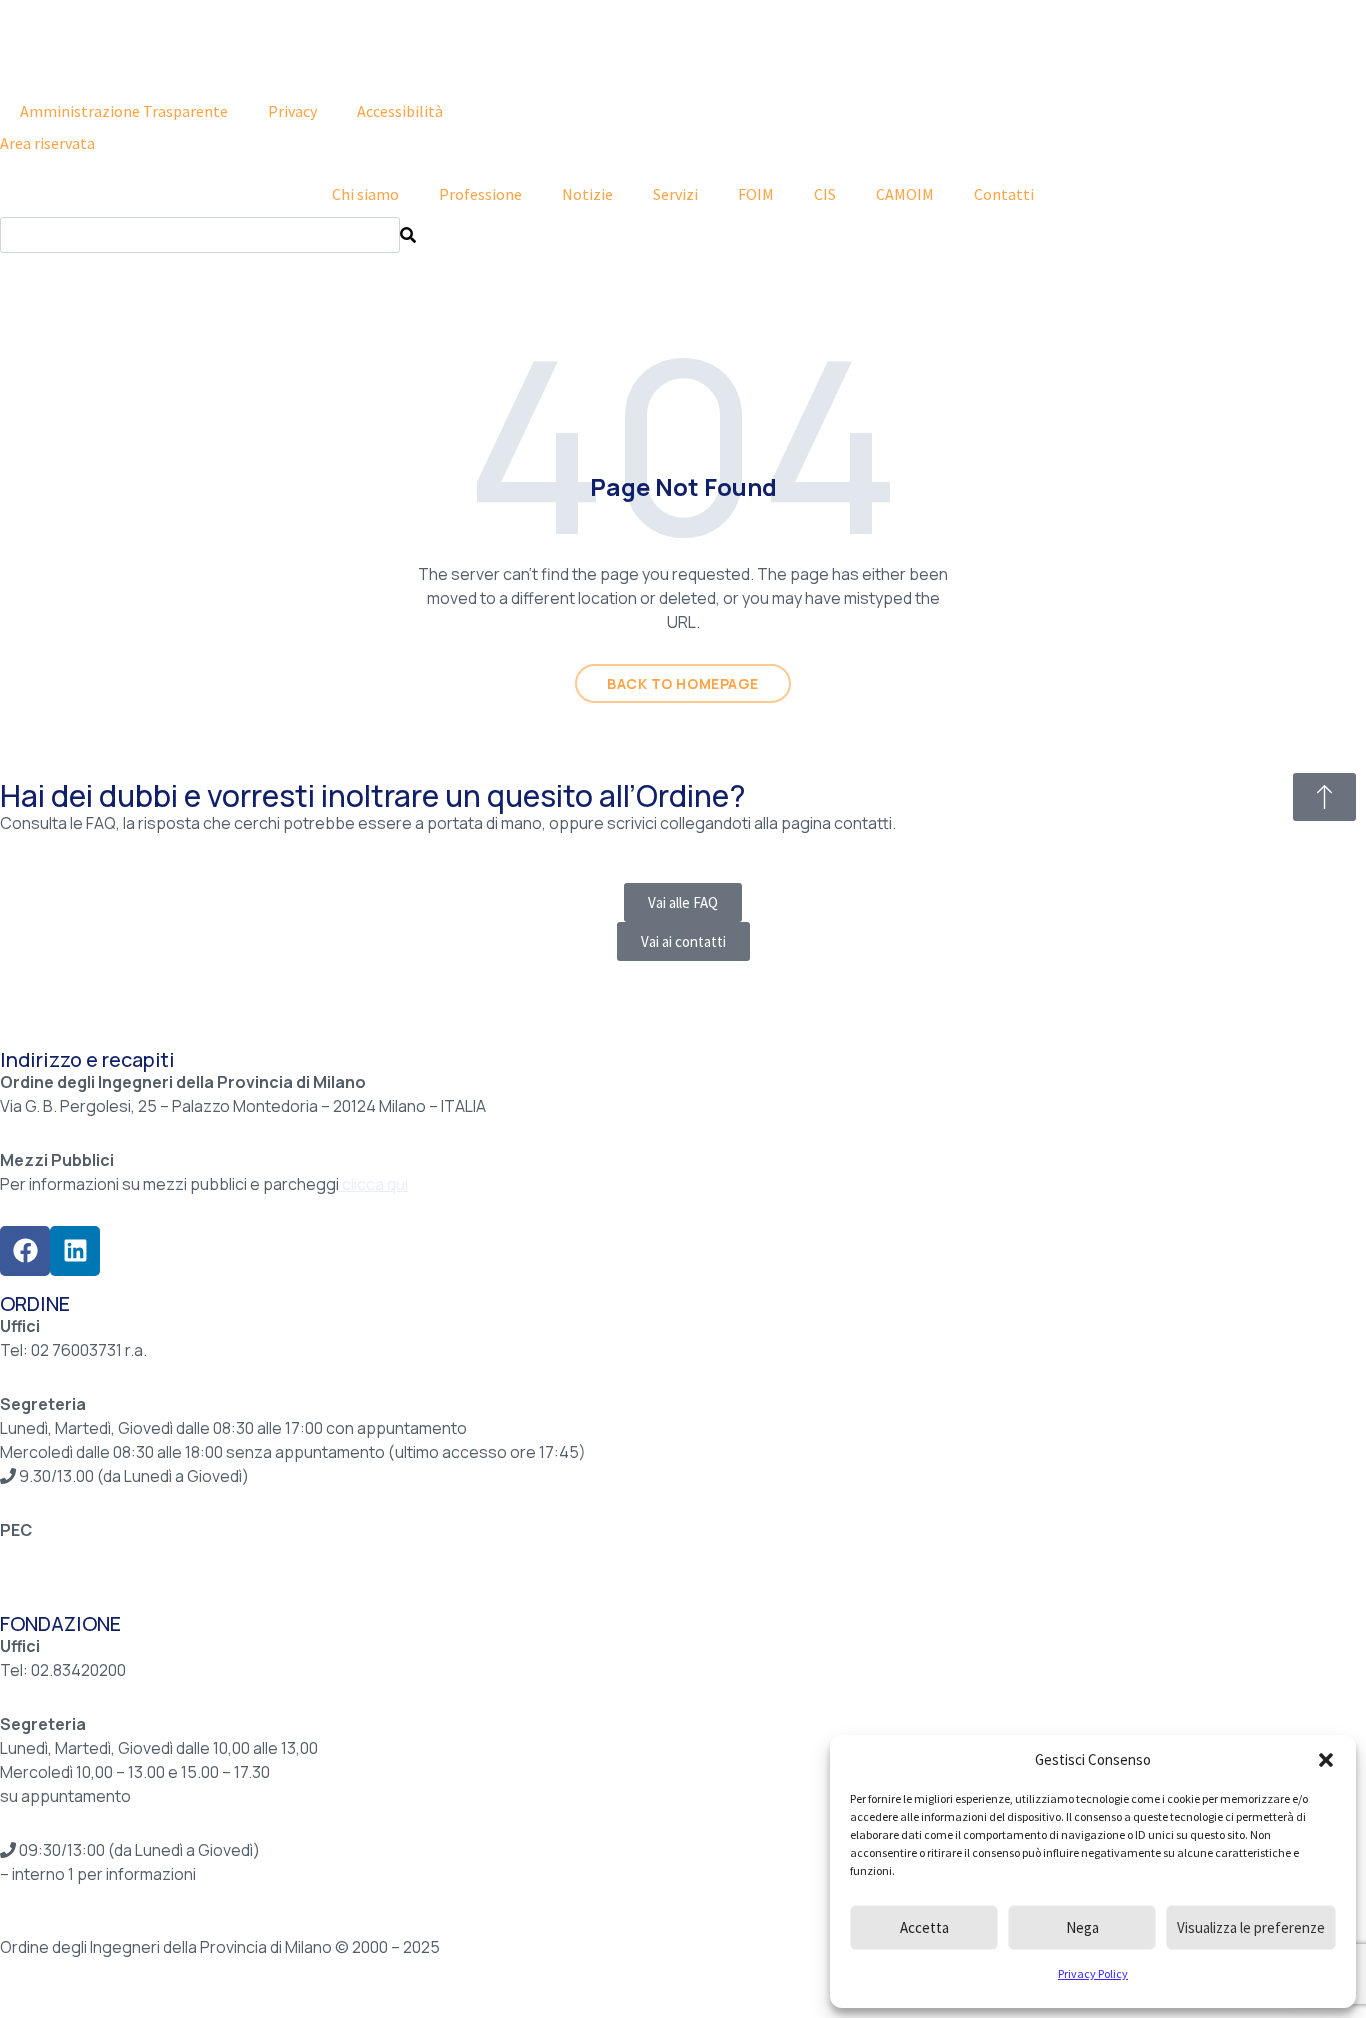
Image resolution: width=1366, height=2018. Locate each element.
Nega (1082, 1927)
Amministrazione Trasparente (124, 111)
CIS (825, 194)
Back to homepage (683, 683)
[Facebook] (25, 1251)
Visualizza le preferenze (1251, 1927)
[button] (1326, 1760)
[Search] (408, 235)
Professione (480, 194)
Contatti (1004, 194)
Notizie (587, 194)
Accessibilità (400, 111)
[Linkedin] (75, 1251)
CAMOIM (905, 194)
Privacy (292, 111)
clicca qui (375, 1184)
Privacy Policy (1093, 1973)
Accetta (924, 1927)
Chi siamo (365, 194)
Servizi (675, 194)
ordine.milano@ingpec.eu (93, 1554)
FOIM (756, 194)
